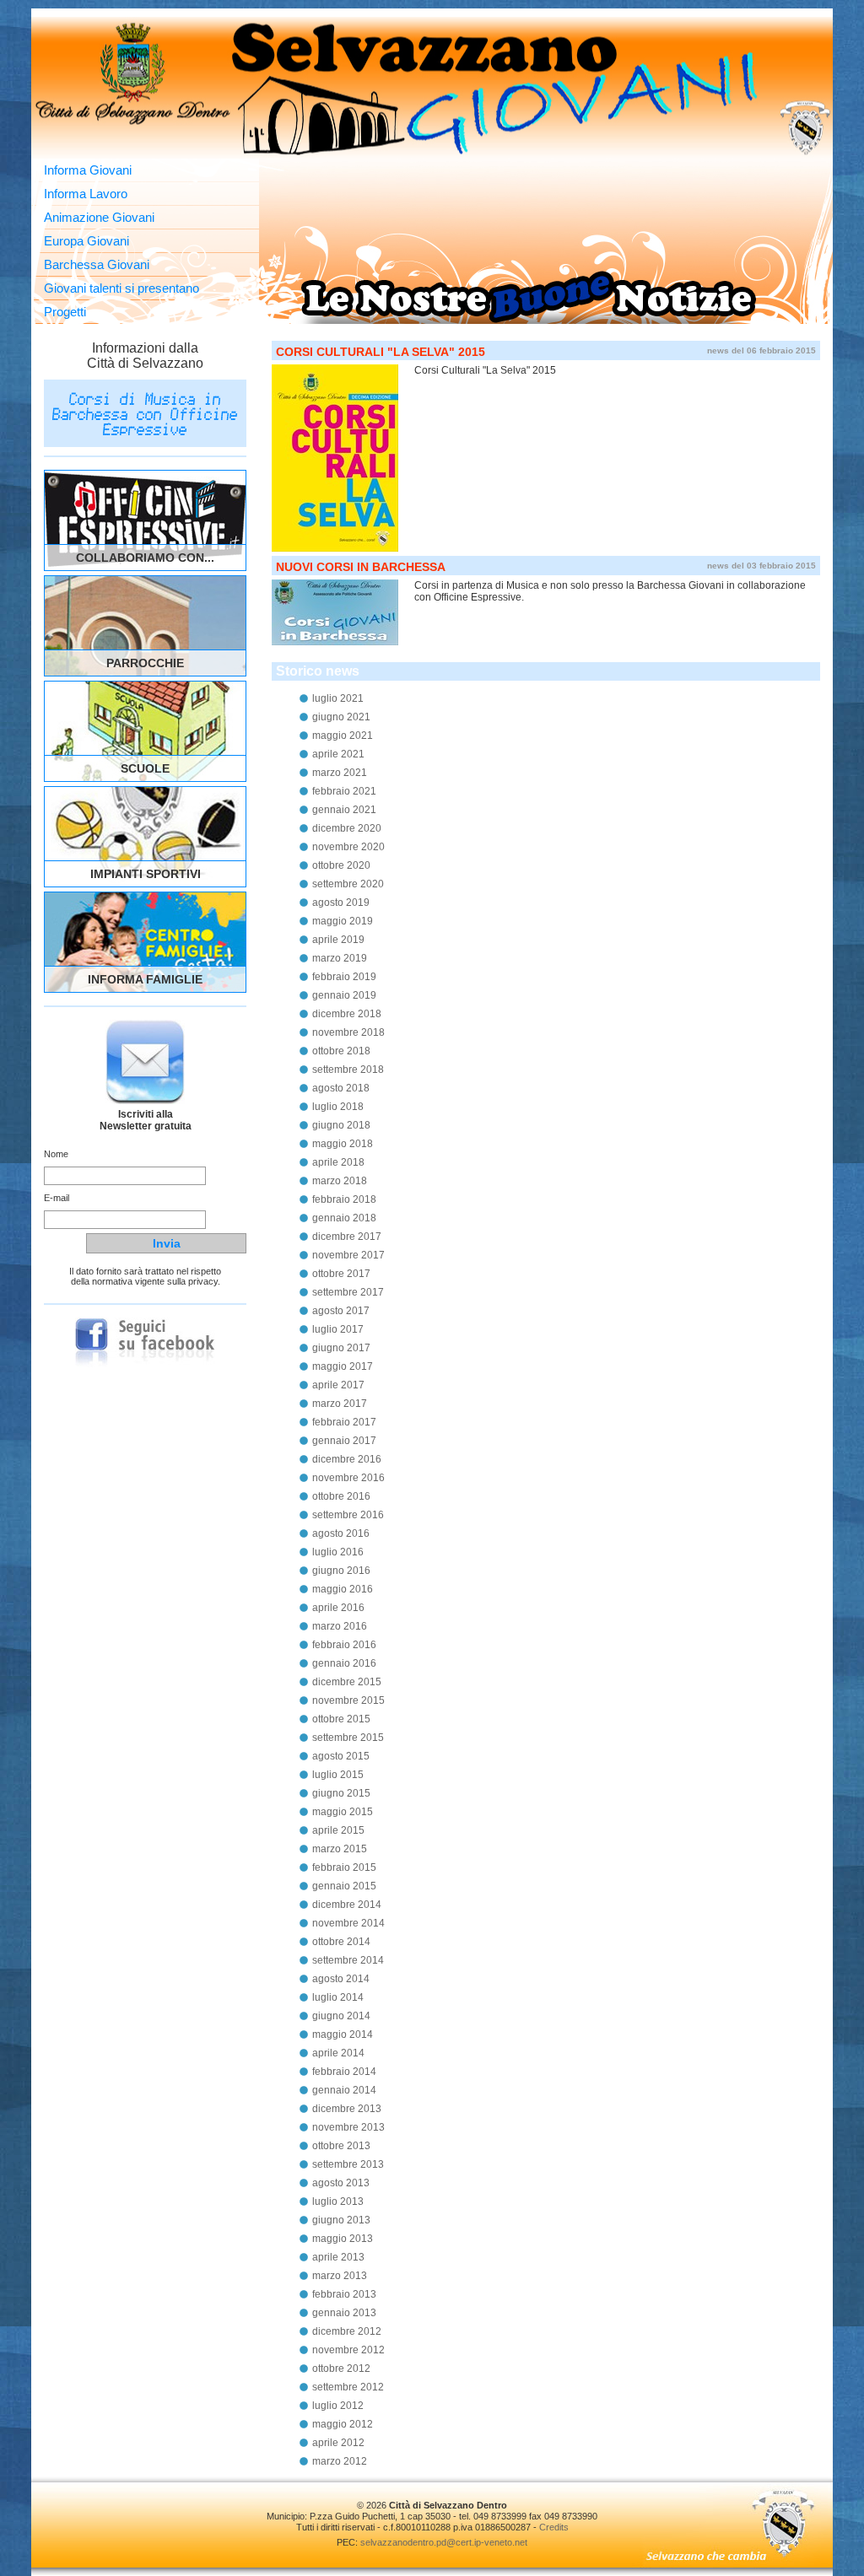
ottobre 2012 (341, 2369)
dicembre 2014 (347, 1905)
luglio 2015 (338, 1775)
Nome (56, 1154)
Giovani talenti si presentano (121, 288)
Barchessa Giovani (97, 264)
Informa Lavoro (86, 194)
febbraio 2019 (344, 977)
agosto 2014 (341, 1979)
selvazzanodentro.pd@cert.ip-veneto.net (444, 2542)
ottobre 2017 (341, 1274)
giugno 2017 (341, 1348)
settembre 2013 (348, 2164)
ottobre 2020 (341, 865)
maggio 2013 (343, 2239)
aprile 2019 (338, 940)
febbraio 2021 (344, 791)
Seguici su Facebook (145, 1343)
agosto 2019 (341, 903)
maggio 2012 (343, 2424)
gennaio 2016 (344, 1663)
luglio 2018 (338, 1107)
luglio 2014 (338, 1997)
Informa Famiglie (145, 979)
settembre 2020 (348, 884)
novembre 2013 (348, 2127)
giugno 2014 (341, 2016)
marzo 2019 (340, 958)
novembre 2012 (348, 2350)
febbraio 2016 (344, 1645)
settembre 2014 (348, 1960)
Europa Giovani (86, 241)
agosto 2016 (341, 1533)
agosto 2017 (341, 1311)
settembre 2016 (348, 1515)
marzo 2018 (340, 1181)
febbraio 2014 (344, 2072)
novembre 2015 (348, 1700)
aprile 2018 (338, 1162)
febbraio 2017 (344, 1422)
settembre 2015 (348, 1738)
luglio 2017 (338, 1329)
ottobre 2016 (341, 1496)
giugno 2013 (341, 2220)
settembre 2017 (348, 1292)
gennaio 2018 (344, 1218)
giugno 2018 (341, 1125)
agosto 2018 (341, 1088)
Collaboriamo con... (145, 558)
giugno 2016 (341, 1571)
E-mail (57, 1198)
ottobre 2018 (341, 1051)
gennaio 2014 (344, 2090)
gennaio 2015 (344, 1886)
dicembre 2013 (347, 2109)
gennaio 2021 (344, 810)
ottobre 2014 (341, 1942)
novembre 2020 (348, 847)
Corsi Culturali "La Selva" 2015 (381, 352)
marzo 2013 (340, 2276)
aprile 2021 (338, 754)
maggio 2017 (343, 1366)
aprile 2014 (338, 2053)
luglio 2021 (338, 698)
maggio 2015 (343, 1812)
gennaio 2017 (344, 1441)
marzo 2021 (340, 773)
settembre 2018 (348, 1070)
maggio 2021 (343, 736)
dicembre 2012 (347, 2331)
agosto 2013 (341, 2183)
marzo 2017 (340, 1404)
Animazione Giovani (99, 217)
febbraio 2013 (344, 2294)
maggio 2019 (343, 921)
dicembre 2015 (347, 1682)
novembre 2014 (348, 1923)
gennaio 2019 (344, 995)
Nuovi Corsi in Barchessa (361, 567)
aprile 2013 (338, 2257)
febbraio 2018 (344, 1199)
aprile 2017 (338, 1385)
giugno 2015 (341, 1793)
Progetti (65, 312)
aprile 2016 (338, 1608)
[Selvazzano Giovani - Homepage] (432, 88)
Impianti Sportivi (146, 874)
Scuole (145, 768)
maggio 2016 (343, 1589)
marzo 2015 (340, 1849)
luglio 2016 (338, 1552)
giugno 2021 (341, 717)
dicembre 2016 (347, 1459)
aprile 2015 (338, 1830)
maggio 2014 (343, 2034)
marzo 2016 (340, 1626)
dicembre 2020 (347, 828)
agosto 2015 (341, 1756)
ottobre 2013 (341, 2146)
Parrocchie (145, 663)
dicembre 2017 (347, 1237)
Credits (554, 2527)
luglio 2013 (338, 2201)
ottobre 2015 (341, 1719)
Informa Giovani (88, 170)
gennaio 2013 (344, 2313)
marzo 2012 (340, 2461)
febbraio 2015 (344, 1867)
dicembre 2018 (347, 1014)
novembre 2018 (348, 1032)
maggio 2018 (343, 1144)
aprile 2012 (338, 2443)
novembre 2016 (348, 1478)
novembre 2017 (348, 1255)
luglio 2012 (338, 2406)
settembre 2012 (348, 2387)
